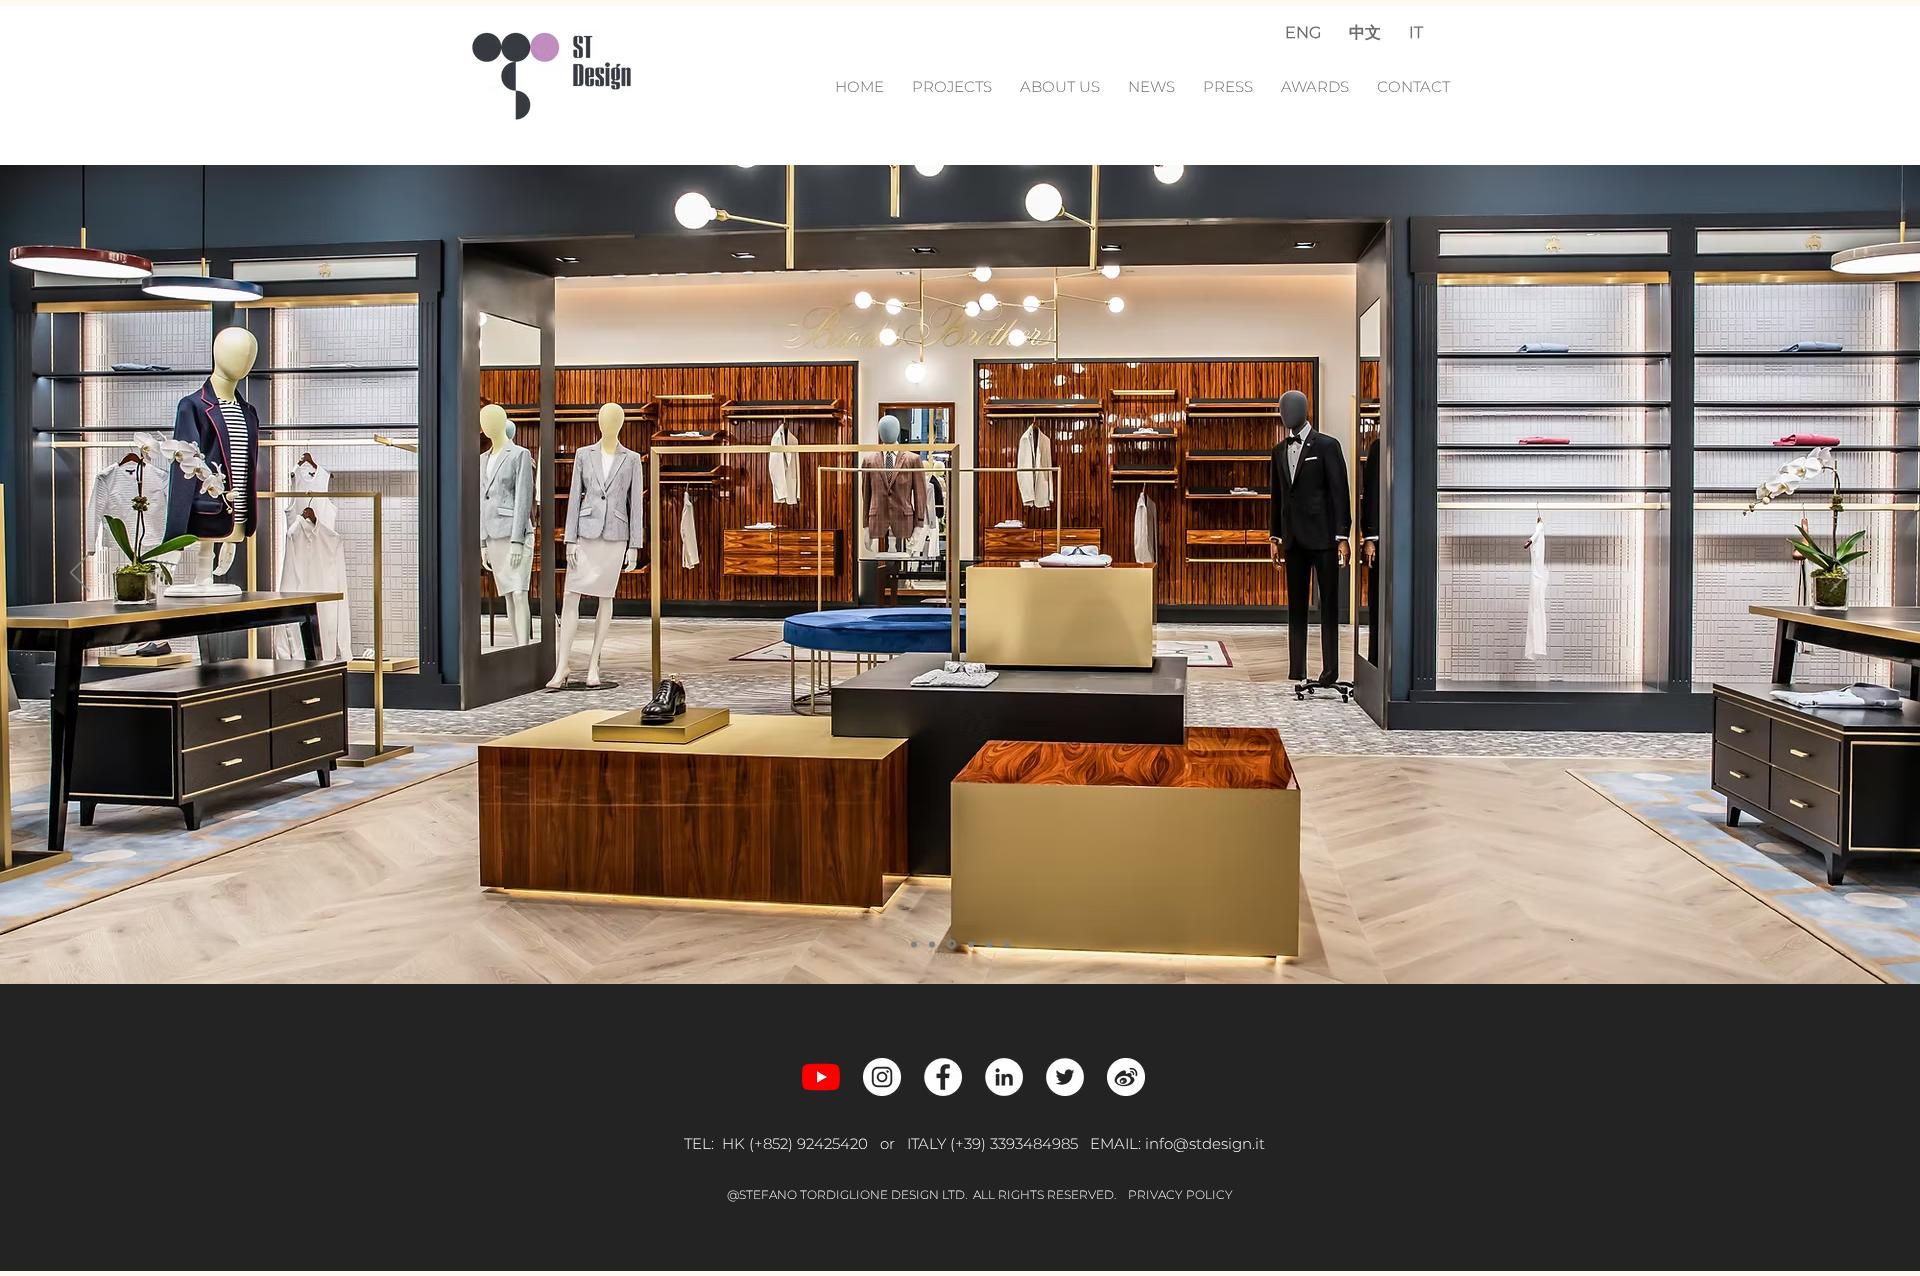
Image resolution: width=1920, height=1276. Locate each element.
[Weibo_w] (1126, 1077)
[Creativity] (932, 944)
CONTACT (1413, 86)
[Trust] (969, 944)
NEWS (1153, 86)
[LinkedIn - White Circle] (1004, 1077)
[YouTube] (821, 1077)
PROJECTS (958, 86)
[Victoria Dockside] (914, 944)
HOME (861, 86)
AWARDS (1315, 86)
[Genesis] (989, 944)
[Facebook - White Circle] (943, 1077)
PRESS (1228, 86)
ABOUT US (1060, 86)
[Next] (1840, 574)
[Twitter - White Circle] (1065, 1077)
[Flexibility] (1007, 944)
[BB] (950, 944)
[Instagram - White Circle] (882, 1077)
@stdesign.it (1219, 1143)
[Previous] (80, 574)
